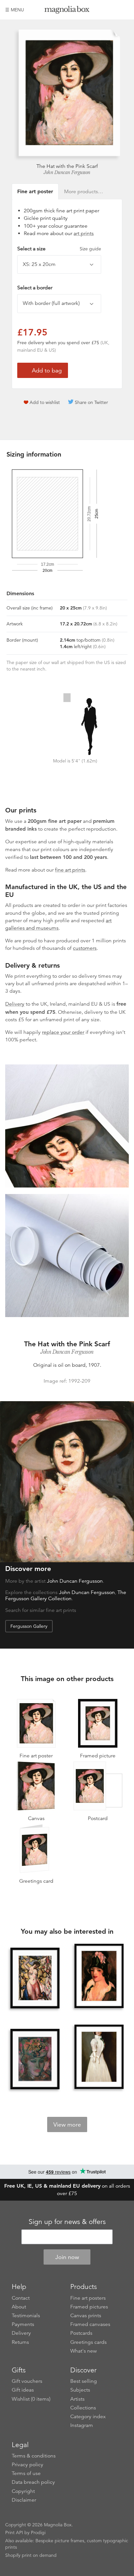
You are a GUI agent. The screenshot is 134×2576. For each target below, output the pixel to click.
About (19, 2307)
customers (85, 948)
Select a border (35, 288)
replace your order (63, 1032)
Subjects (80, 2390)
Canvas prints (86, 2316)
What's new (84, 2351)
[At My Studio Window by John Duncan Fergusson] (35, 1979)
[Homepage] (67, 11)
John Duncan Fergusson (67, 172)
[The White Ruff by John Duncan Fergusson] (99, 2057)
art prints (84, 233)
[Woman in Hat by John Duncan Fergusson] (35, 2060)
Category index (88, 2417)
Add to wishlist (45, 402)
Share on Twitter (91, 402)
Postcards (81, 2333)
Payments (23, 2324)
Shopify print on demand (31, 2555)
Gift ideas (23, 2390)
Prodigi (38, 2532)
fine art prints (70, 870)
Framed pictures (89, 2307)
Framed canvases (90, 2324)
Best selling (84, 2381)
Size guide (90, 249)
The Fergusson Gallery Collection (66, 1596)
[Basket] (124, 10)
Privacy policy (27, 2465)
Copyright (23, 2491)
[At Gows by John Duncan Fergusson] (99, 1977)
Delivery (15, 1004)
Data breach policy (33, 2482)
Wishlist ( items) (31, 2399)
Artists (77, 2399)
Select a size (59, 249)
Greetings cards (88, 2342)
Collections (83, 2408)
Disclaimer (24, 2500)
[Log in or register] (113, 10)
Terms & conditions (34, 2456)
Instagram (82, 2425)
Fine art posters (88, 2298)
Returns (20, 2342)
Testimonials (26, 2316)
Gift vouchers (27, 2381)
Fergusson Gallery (29, 1626)
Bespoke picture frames (60, 2541)
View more (67, 2125)
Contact (21, 2298)
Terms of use (26, 2473)
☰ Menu (15, 10)
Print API (14, 2532)
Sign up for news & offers (67, 2222)
